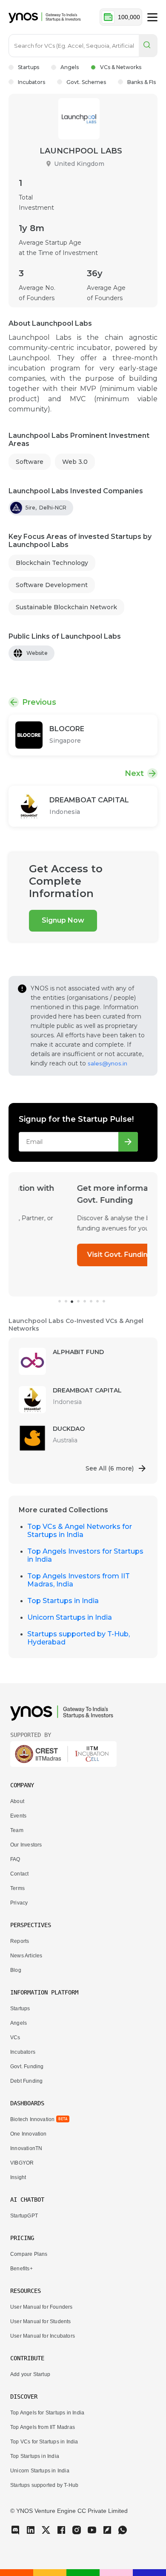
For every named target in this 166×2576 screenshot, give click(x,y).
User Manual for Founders (41, 2307)
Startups (29, 67)
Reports (20, 1941)
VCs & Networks (121, 67)
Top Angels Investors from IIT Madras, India (79, 1580)
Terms (17, 1888)
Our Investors (26, 1845)
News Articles (26, 1956)
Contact (19, 1874)
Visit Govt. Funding (62, 1255)
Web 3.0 (75, 462)
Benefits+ (21, 2269)
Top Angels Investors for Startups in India (85, 1555)
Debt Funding (26, 2081)
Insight (18, 2177)
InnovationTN (26, 2148)
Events (18, 1816)
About (17, 1801)
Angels (70, 67)
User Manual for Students (41, 2321)
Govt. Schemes (86, 82)
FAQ (15, 1859)
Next (134, 773)
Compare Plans (29, 2254)
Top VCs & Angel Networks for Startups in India (80, 1531)
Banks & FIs (142, 82)
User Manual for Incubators (43, 2336)
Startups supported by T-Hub (44, 2485)
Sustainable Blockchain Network (66, 607)
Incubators (31, 82)
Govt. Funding (27, 2067)
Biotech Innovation (32, 2119)
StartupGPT (24, 2216)
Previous (39, 702)
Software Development (52, 585)
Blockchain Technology (52, 563)
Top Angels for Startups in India (47, 2413)
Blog (16, 1970)
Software (30, 462)
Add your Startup (30, 2374)
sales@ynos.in (107, 1063)
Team (17, 1830)
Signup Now (63, 920)
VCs (15, 2038)
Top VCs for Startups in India (44, 2442)
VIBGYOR (22, 2163)
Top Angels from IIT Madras (43, 2427)
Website (37, 653)
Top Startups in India (63, 1601)
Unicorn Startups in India (70, 1617)
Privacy (19, 1903)
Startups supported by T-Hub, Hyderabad (79, 1638)
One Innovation (29, 2134)
